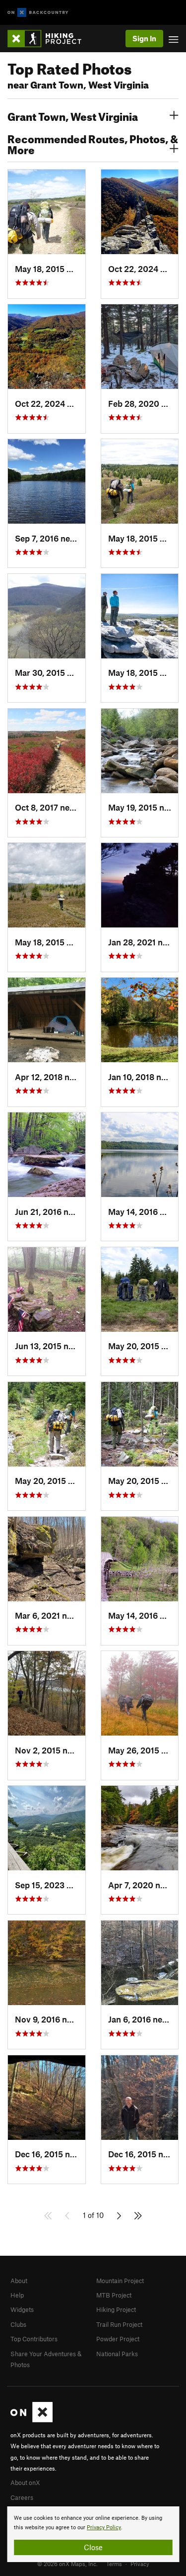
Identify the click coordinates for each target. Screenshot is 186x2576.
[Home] (49, 39)
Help (17, 2295)
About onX (25, 2483)
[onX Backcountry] (38, 13)
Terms (114, 2564)
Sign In (144, 38)
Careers (22, 2497)
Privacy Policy (104, 2528)
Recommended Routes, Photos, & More (93, 143)
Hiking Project (116, 2309)
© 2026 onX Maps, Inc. (67, 2564)
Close (93, 2547)
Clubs (18, 2324)
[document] (93, 2534)
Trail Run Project (119, 2324)
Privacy (140, 2564)
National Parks (117, 2354)
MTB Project (114, 2295)
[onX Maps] (31, 2420)
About (19, 2281)
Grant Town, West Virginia (73, 115)
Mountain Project (120, 2281)
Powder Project (118, 2339)
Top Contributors (34, 2339)
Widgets (22, 2309)
